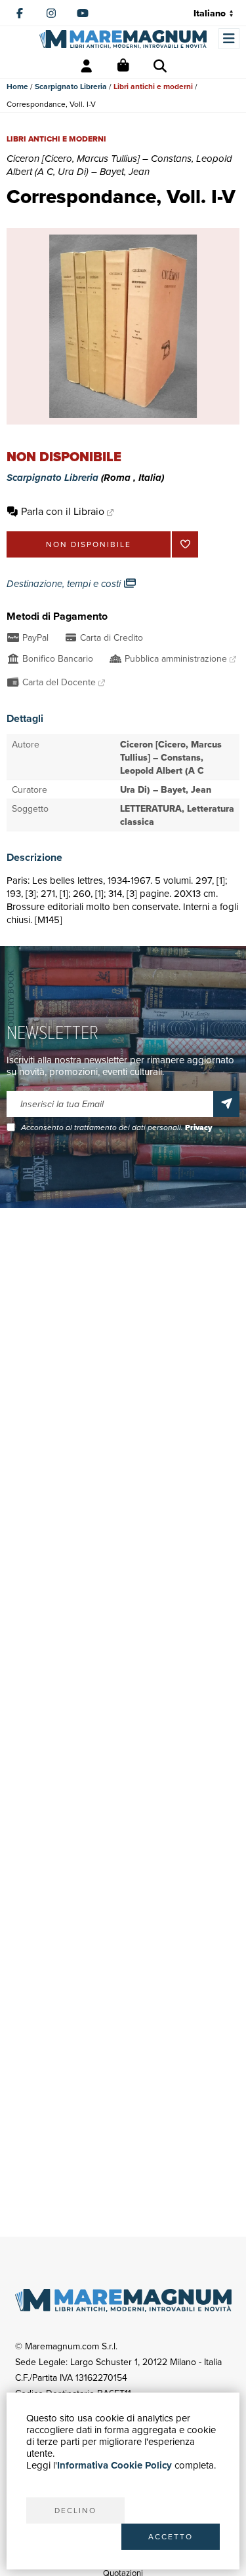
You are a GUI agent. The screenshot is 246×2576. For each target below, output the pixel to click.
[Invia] (226, 1104)
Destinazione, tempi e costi (65, 584)
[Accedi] (87, 66)
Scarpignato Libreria (71, 86)
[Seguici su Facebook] (20, 13)
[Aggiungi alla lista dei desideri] (185, 544)
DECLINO (75, 2510)
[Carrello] (123, 66)
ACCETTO (171, 2536)
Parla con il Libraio (63, 511)
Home (17, 86)
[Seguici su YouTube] (83, 13)
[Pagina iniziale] (123, 39)
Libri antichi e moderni (153, 86)
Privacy (198, 1127)
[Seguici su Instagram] (51, 13)
